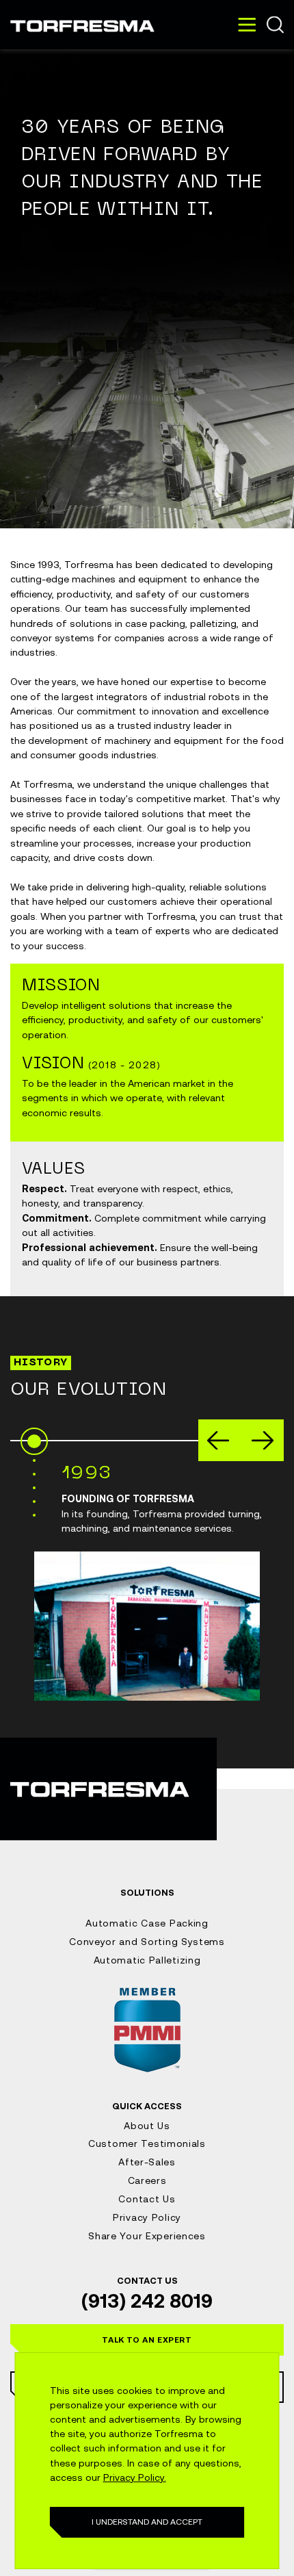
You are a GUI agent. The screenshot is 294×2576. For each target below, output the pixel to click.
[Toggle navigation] (247, 25)
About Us (147, 2126)
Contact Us (147, 2199)
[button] (147, 2340)
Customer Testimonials (147, 2143)
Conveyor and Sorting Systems (147, 1942)
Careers (147, 2180)
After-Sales (147, 2162)
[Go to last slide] (218, 1440)
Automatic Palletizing (147, 1960)
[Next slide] (263, 1440)
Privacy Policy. (135, 2477)
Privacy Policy (147, 2217)
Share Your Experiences (147, 2236)
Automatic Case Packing (147, 1923)
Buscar (275, 25)
